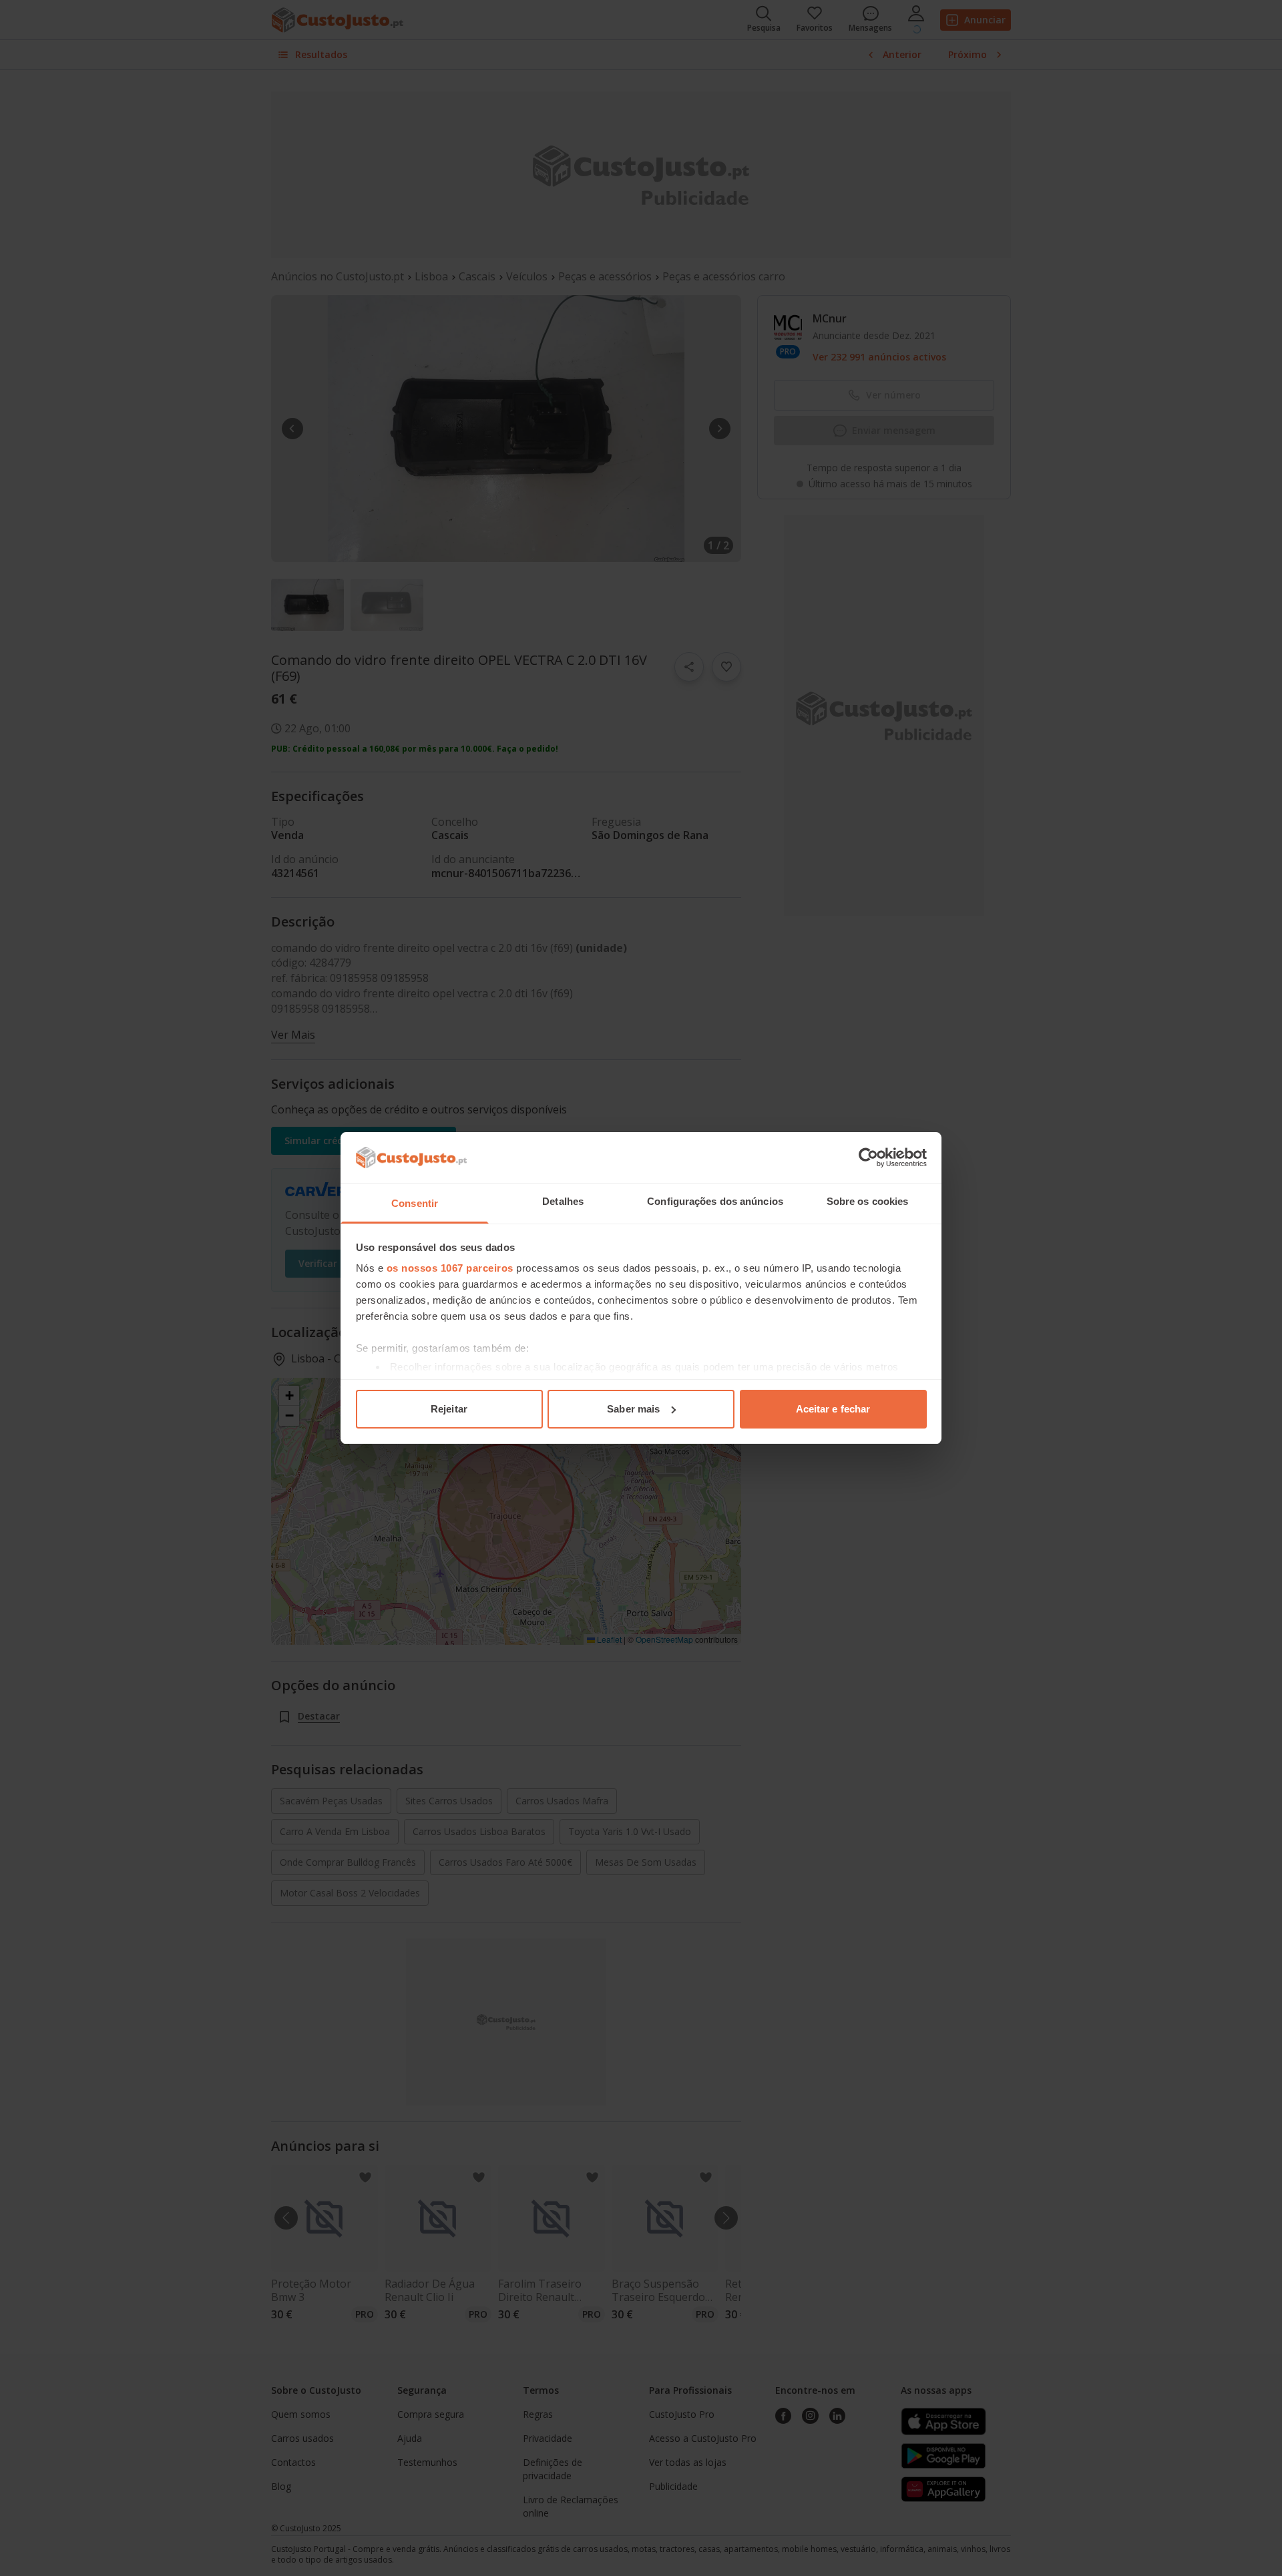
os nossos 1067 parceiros (450, 1268)
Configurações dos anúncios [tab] (715, 1201)
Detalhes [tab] (563, 1201)
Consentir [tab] (415, 1203)
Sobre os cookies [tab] (868, 1201)
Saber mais (633, 1409)
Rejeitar (449, 1409)
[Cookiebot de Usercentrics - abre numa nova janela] (868, 1157)
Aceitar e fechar (833, 1409)
